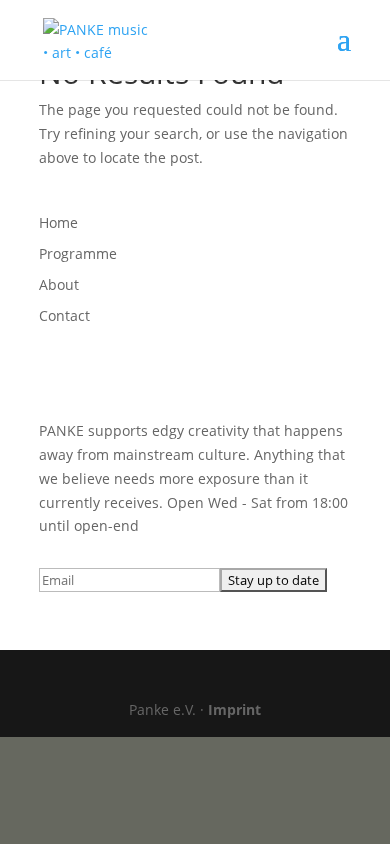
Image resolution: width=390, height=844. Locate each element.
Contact (64, 315)
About (59, 284)
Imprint (234, 709)
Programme (78, 253)
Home (58, 222)
